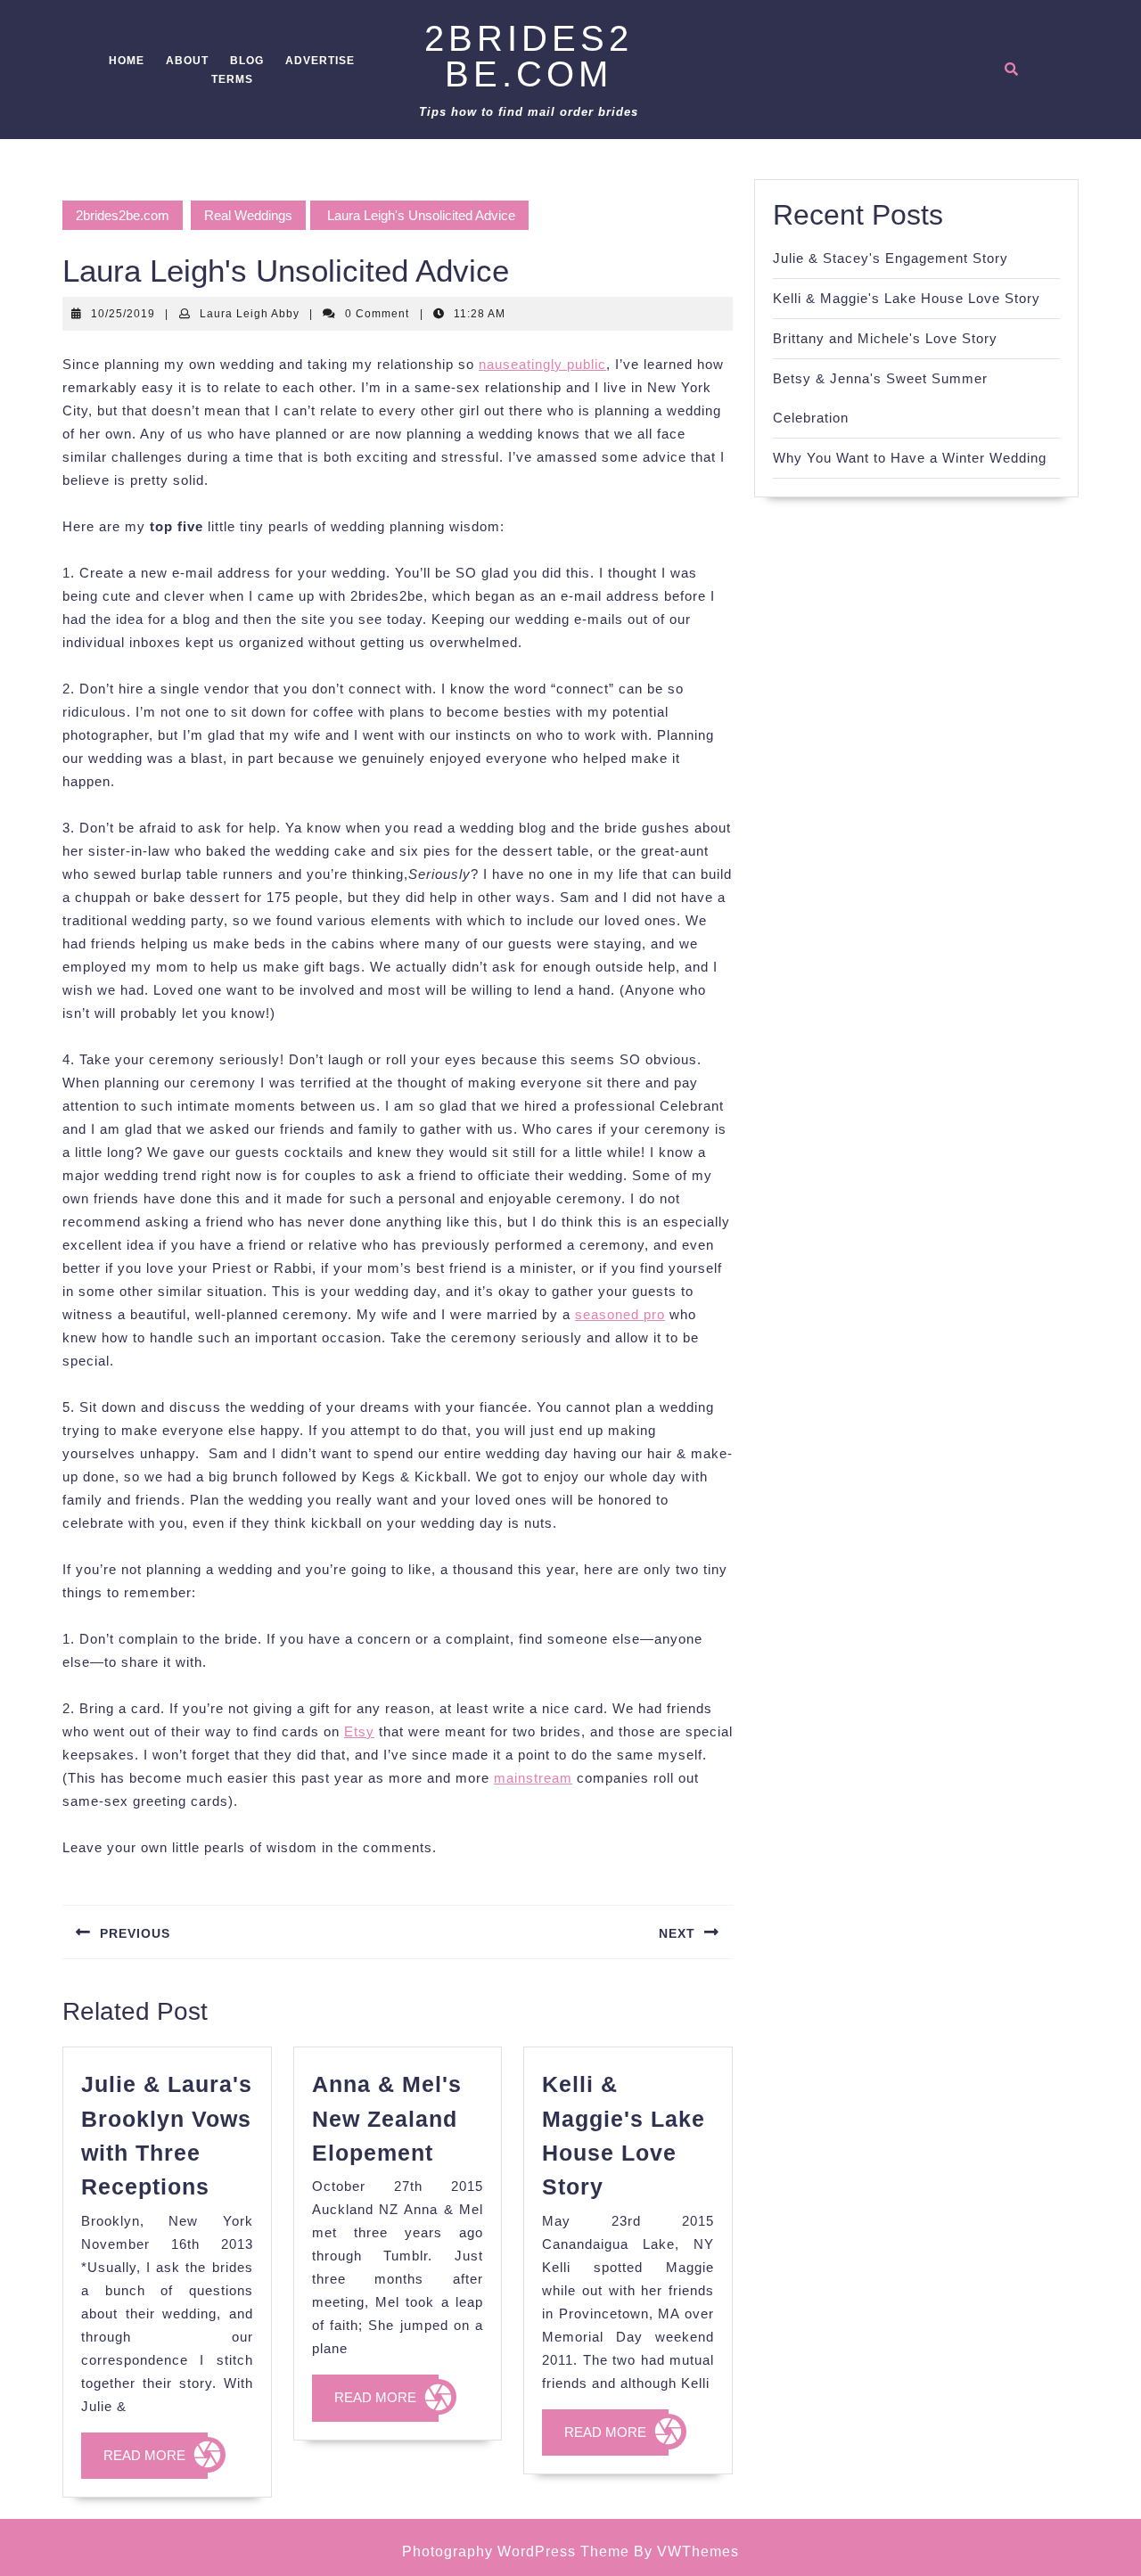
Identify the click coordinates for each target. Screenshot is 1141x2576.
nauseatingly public (542, 364)
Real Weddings (248, 215)
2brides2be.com (529, 56)
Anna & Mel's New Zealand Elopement (387, 2118)
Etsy (359, 1731)
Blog (247, 61)
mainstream (533, 1778)
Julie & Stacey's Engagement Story (891, 258)
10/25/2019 (123, 314)
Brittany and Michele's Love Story (885, 338)
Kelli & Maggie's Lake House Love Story (907, 298)
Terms (232, 79)
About (187, 61)
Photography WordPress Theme (516, 2551)
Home (127, 61)
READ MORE (156, 2463)
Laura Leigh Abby (250, 314)
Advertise (320, 61)
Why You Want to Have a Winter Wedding (910, 458)
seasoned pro (620, 1314)
